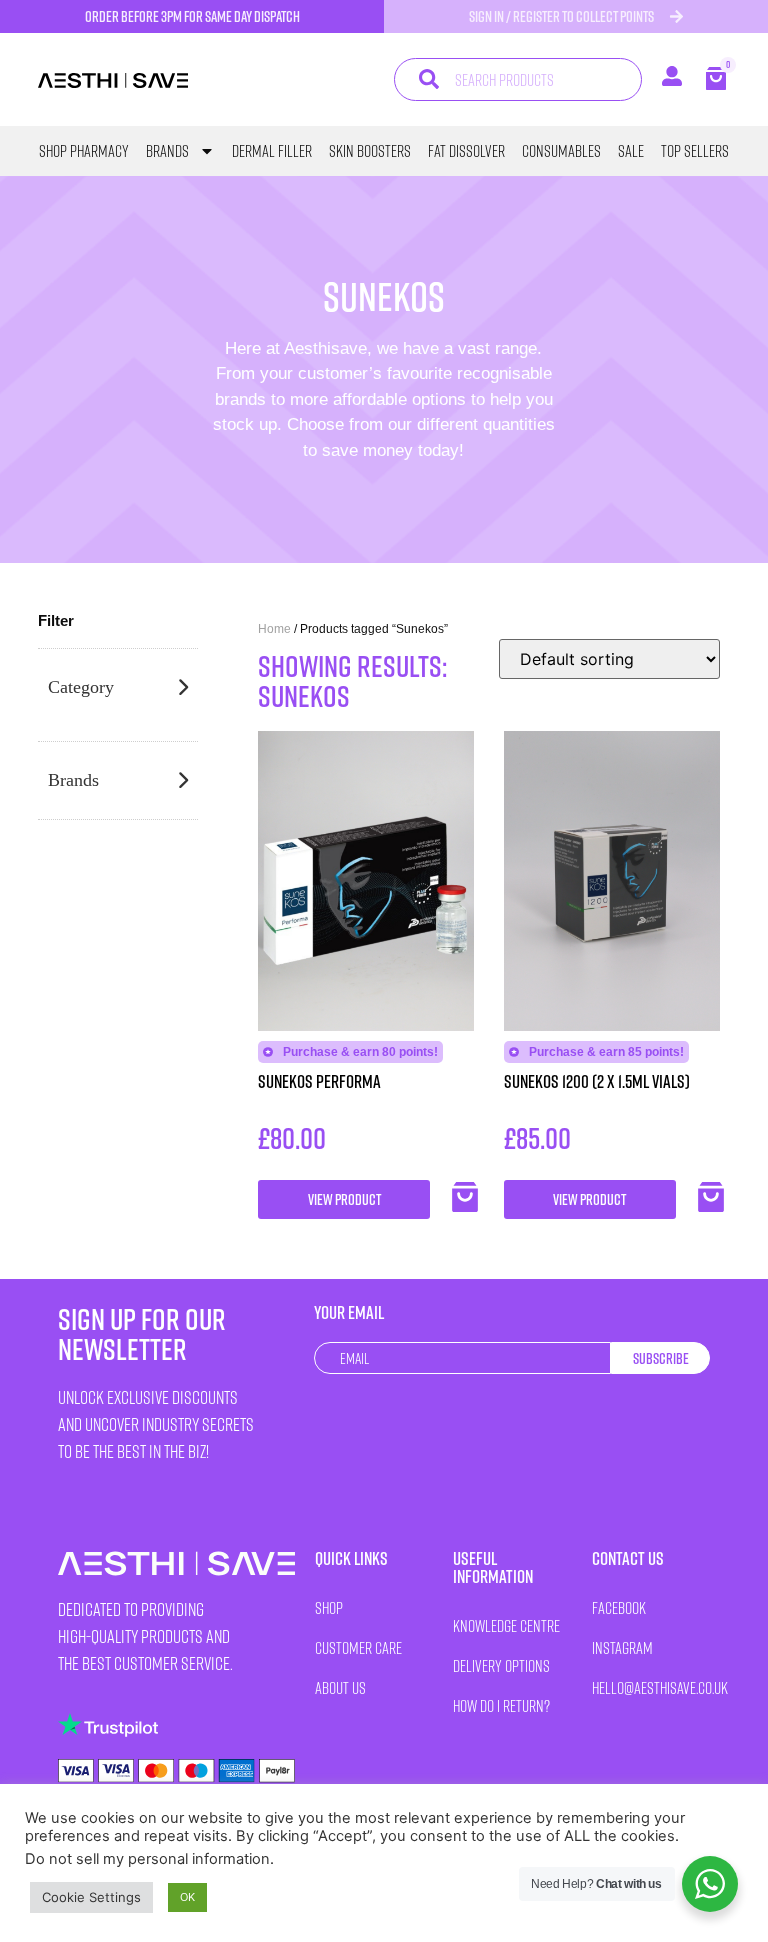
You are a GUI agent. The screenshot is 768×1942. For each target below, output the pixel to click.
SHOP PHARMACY (84, 151)
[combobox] (518, 79)
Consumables (561, 151)
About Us (340, 1687)
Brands (167, 151)
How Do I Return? (501, 1705)
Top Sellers (695, 151)
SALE (631, 151)
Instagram (622, 1647)
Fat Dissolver (466, 151)
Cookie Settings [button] (91, 1897)
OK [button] (187, 1897)
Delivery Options (501, 1665)
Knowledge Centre (506, 1625)
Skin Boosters (370, 151)
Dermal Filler (272, 151)
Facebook (619, 1607)
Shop (329, 1607)
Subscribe (661, 1358)
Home (274, 629)
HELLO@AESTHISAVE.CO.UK (651, 1687)
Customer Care (358, 1647)
